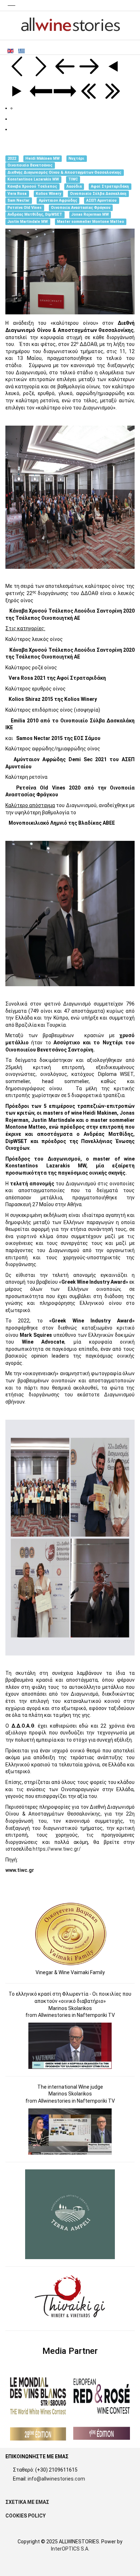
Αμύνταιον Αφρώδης (58, 200)
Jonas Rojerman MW (90, 215)
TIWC (73, 180)
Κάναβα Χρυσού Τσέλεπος (32, 186)
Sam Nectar (18, 200)
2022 (12, 158)
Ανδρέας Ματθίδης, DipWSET (35, 215)
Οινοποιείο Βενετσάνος (30, 165)
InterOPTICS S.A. (70, 2549)
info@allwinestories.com (56, 2479)
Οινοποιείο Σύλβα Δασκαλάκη (98, 194)
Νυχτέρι (76, 158)
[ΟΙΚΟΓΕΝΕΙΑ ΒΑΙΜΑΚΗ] (71, 1934)
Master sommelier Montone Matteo (91, 222)
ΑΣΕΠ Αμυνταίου (101, 200)
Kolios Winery (48, 194)
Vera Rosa (17, 194)
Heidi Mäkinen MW (43, 158)
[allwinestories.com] (70, 25)
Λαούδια (74, 186)
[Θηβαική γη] (71, 2298)
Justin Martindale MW (28, 222)
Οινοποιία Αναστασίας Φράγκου (81, 208)
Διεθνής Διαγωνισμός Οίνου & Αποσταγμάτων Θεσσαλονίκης (64, 172)
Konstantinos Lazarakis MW (33, 180)
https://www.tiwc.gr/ (57, 1849)
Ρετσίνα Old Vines (25, 208)
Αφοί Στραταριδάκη (110, 186)
